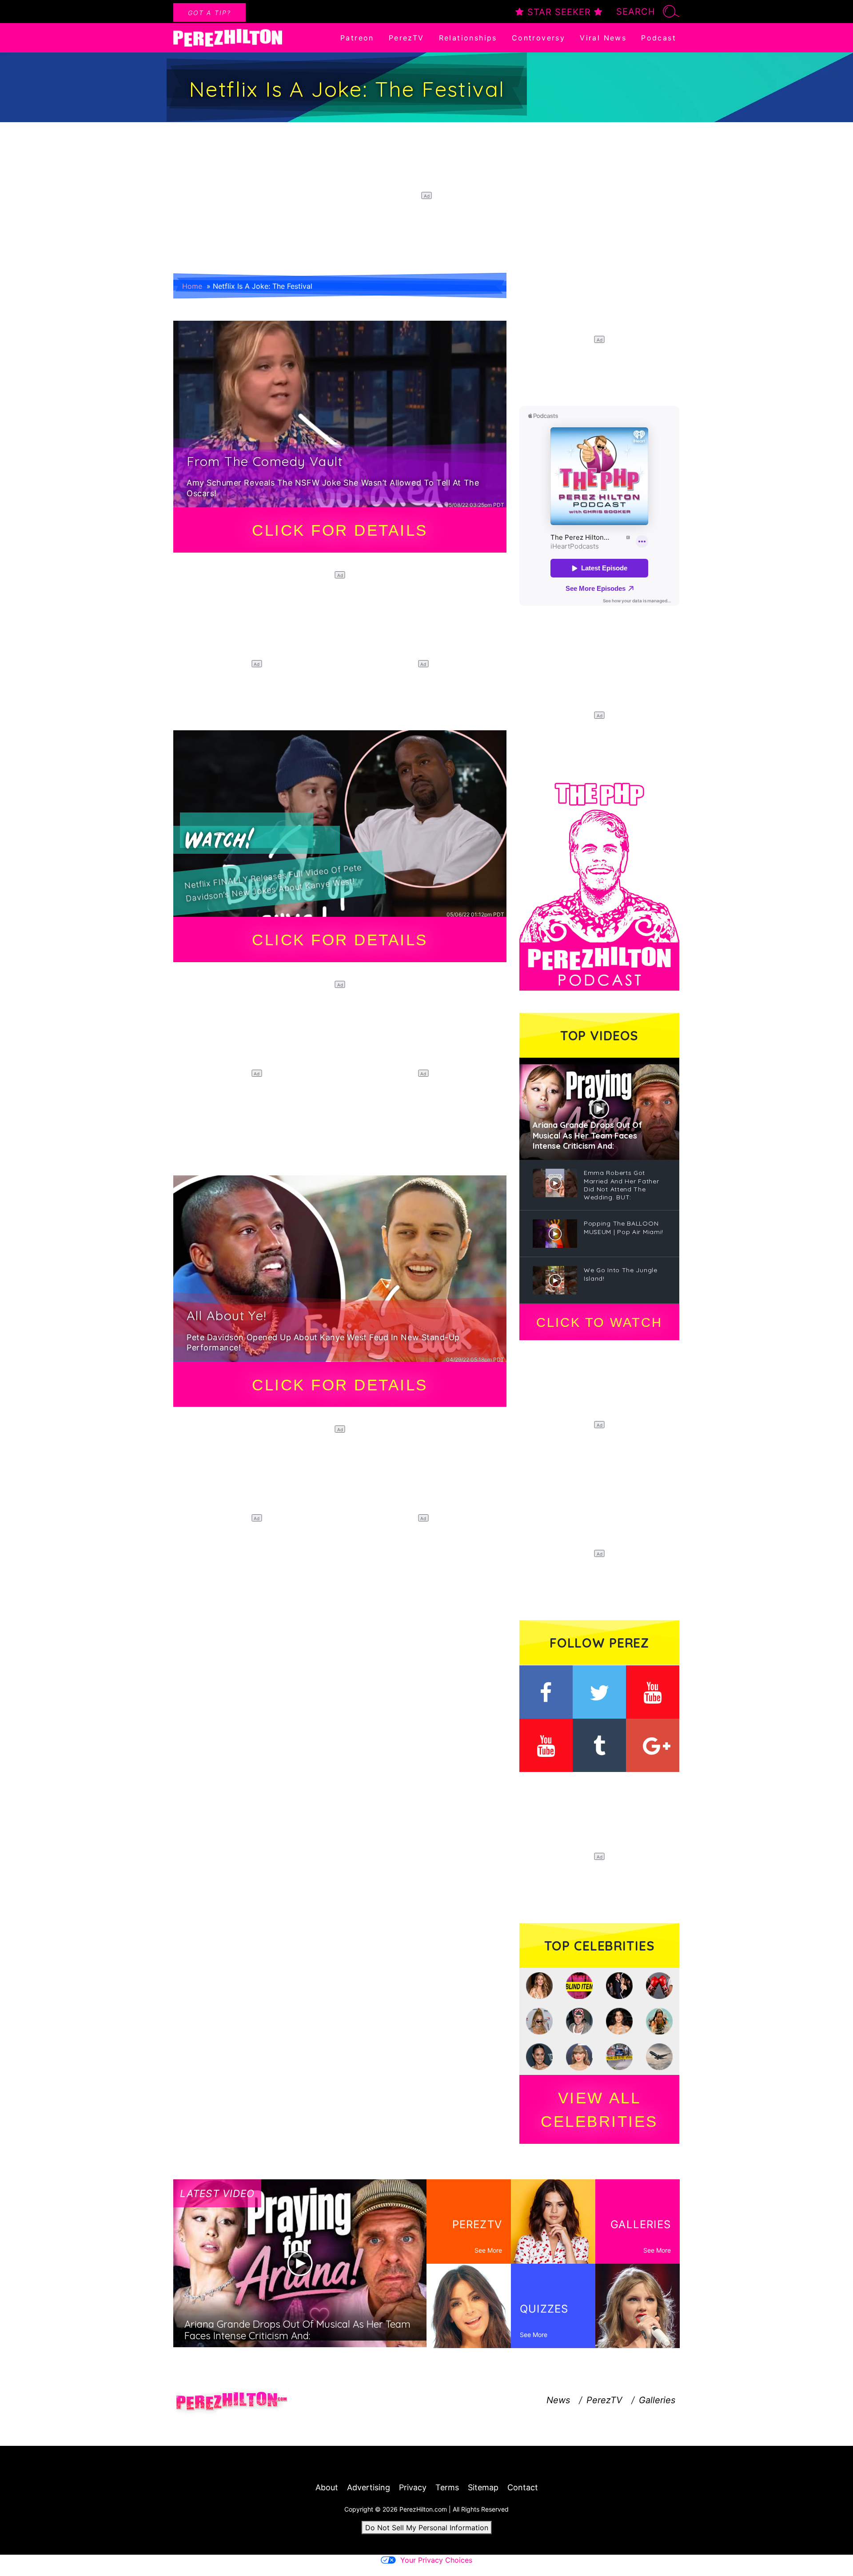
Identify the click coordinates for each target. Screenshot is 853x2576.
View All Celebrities (599, 2110)
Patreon (357, 38)
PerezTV (407, 38)
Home (192, 286)
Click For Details (340, 530)
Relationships (468, 38)
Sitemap (483, 2487)
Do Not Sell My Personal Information (427, 2528)
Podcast (659, 38)
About (327, 2487)
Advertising (369, 2487)
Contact (523, 2487)
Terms (447, 2487)
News (558, 2400)
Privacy (413, 2487)
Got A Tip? (209, 13)
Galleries (657, 2400)
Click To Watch (599, 1322)
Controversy (538, 38)
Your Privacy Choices (436, 2560)
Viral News (603, 38)
